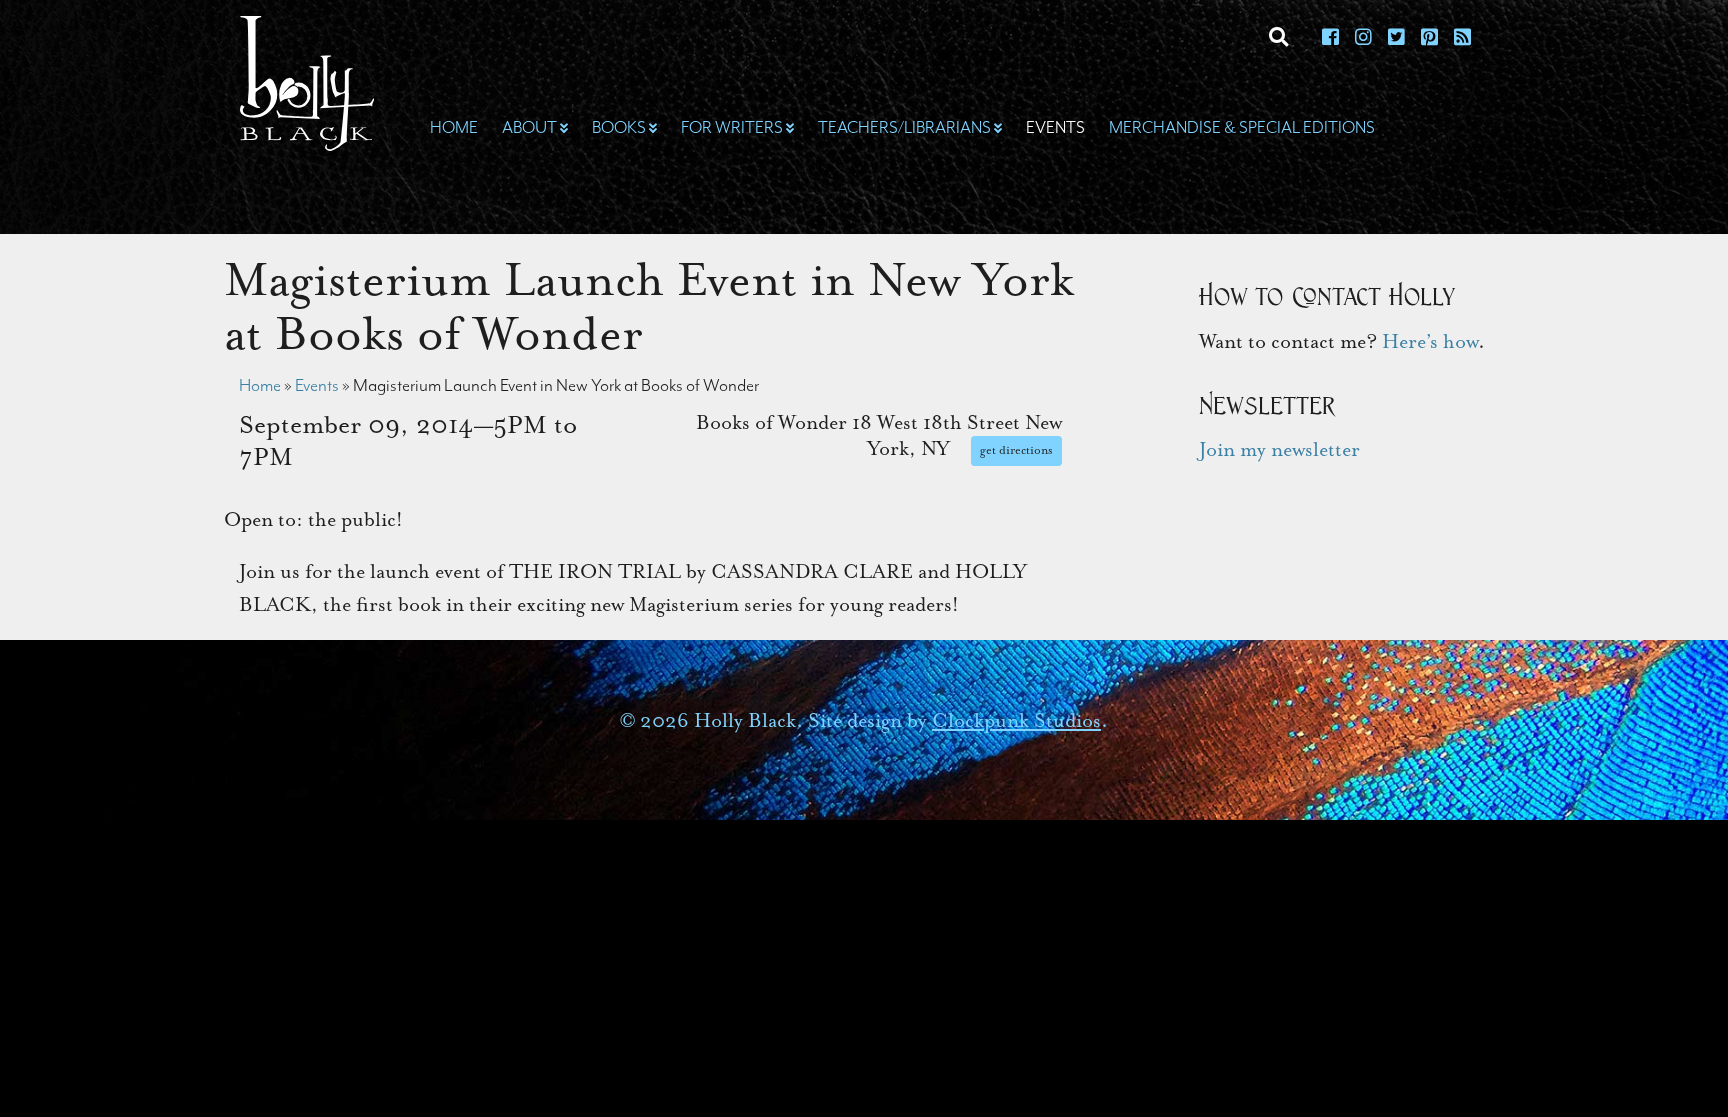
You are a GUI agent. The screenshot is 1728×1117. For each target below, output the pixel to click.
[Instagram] (1363, 38)
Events (1055, 127)
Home (454, 127)
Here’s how (1430, 341)
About (529, 127)
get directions (1016, 450)
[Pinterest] (1429, 38)
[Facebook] (1330, 38)
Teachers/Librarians (904, 127)
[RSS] (1462, 38)
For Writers (732, 127)
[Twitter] (1396, 38)
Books (619, 127)
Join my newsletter (1279, 449)
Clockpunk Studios (1016, 720)
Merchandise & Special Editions (1242, 127)
